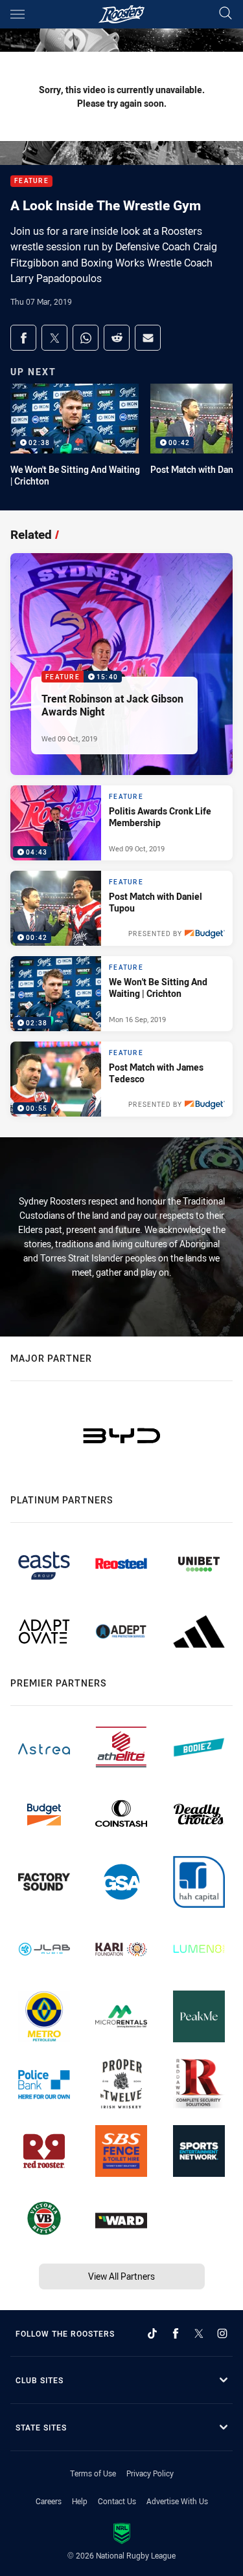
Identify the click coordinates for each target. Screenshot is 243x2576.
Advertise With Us (177, 2501)
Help (80, 2501)
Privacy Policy (150, 2473)
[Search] (226, 14)
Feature (31, 181)
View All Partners (121, 2276)
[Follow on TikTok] (152, 2333)
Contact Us (117, 2501)
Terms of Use (93, 2473)
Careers (49, 2501)
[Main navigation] (17, 14)
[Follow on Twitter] (199, 2333)
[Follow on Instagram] (222, 2333)
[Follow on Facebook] (176, 2333)
